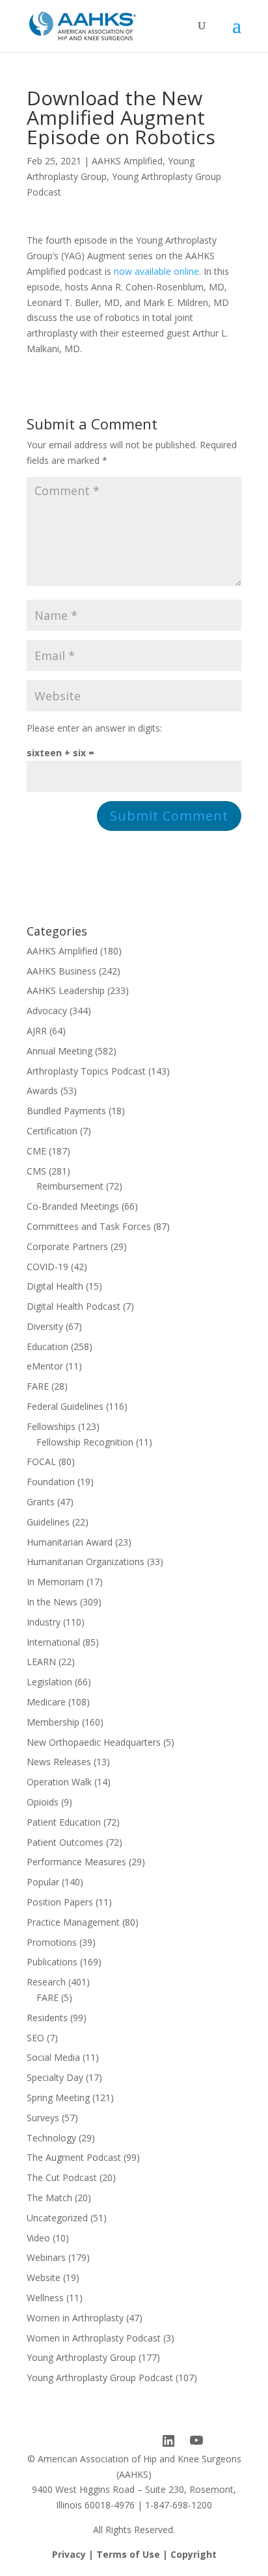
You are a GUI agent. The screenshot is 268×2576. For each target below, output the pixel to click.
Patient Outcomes (65, 1842)
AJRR (37, 1031)
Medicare (46, 1702)
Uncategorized (57, 2218)
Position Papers (60, 1902)
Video (38, 2238)
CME (36, 1151)
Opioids (43, 1802)
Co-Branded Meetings (73, 1206)
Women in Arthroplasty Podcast (94, 2338)
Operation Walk (59, 1782)
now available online (156, 271)
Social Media (53, 2057)
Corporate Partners (67, 1246)
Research (46, 1982)
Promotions (52, 1942)
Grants (41, 1502)
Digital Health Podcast (74, 1306)
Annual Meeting (60, 1051)
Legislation (49, 1682)
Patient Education (64, 1822)
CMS (36, 1171)
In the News (52, 1602)
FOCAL (41, 1461)
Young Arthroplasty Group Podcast (100, 2378)
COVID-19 (47, 1267)
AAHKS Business (61, 971)
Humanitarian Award (70, 1542)
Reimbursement (70, 1186)
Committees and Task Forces (89, 1226)
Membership (53, 1722)
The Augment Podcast (74, 2157)
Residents (47, 2018)
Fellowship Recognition (85, 1442)
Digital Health (55, 1286)
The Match (49, 2198)
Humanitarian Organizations (86, 1562)
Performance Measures (76, 1862)
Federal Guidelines (65, 1406)
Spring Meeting (58, 2098)
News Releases (59, 1762)
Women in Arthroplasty (75, 2318)
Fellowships (51, 1426)
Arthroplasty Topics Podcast (86, 1071)
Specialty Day (55, 2077)
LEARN (41, 1662)
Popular (43, 1882)
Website (44, 2277)
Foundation (51, 1482)
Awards (42, 1090)
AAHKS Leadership (66, 990)
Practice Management (73, 1922)
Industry (44, 1622)
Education (47, 1346)
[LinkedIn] (168, 2441)
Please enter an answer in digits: (94, 728)
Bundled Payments (66, 1111)
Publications (52, 1962)
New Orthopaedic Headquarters (94, 1742)
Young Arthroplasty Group (81, 2357)
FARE (38, 1386)
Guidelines (48, 1522)
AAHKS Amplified (127, 161)
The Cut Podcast (62, 2177)
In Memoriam (55, 1582)
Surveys (43, 2118)
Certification (52, 1131)
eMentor (45, 1366)
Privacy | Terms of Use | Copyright (134, 2554)
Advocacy (47, 1011)
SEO (35, 2038)
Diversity (45, 1326)
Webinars (46, 2257)
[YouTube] (196, 2441)
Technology (51, 2138)
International (53, 1642)
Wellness (45, 2298)
